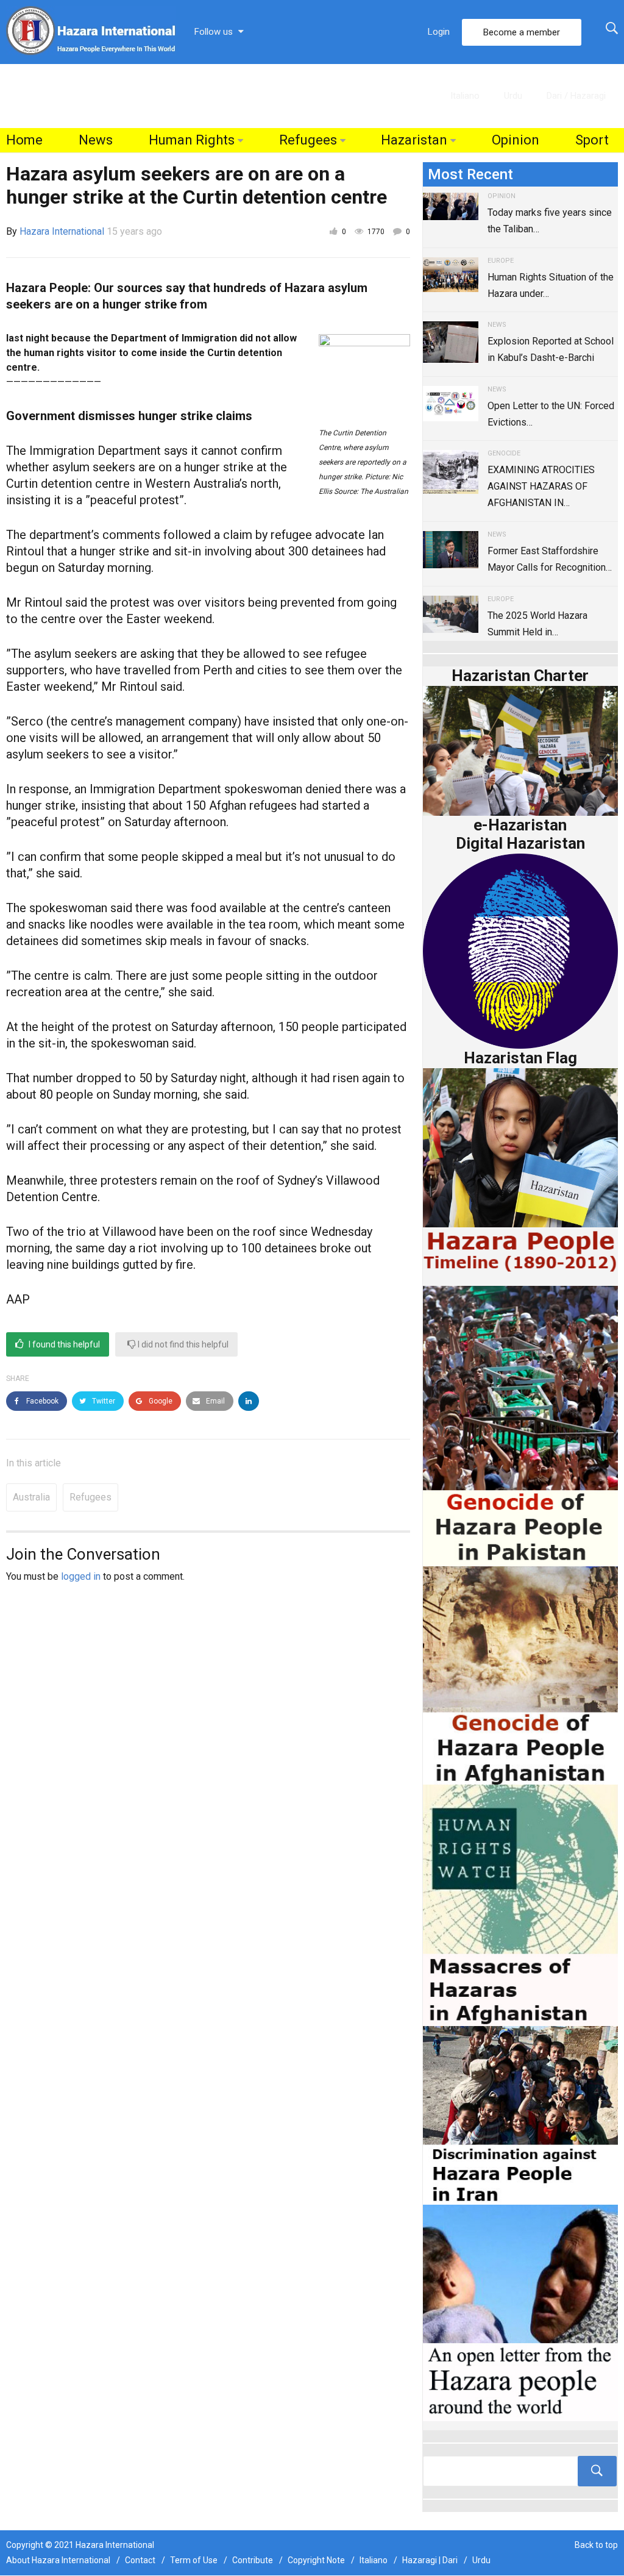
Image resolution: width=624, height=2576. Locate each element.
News (96, 140)
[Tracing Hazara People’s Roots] (520, 2471)
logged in (81, 1576)
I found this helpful (63, 1344)
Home (24, 140)
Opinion (516, 140)
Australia (31, 1497)
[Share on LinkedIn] (249, 1401)
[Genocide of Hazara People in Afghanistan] (520, 1675)
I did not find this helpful (182, 1344)
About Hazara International (58, 2560)
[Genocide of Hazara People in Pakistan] (520, 1425)
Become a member (522, 32)
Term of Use (194, 2560)
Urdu (513, 96)
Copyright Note (316, 2560)
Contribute (253, 2560)
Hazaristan (414, 140)
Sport (592, 140)
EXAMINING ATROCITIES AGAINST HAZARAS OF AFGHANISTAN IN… (541, 486)
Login (439, 32)
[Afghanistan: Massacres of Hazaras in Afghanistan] (520, 1904)
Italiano (465, 96)
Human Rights (192, 140)
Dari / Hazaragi (576, 96)
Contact (140, 2560)
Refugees (308, 140)
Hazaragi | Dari (430, 2560)
